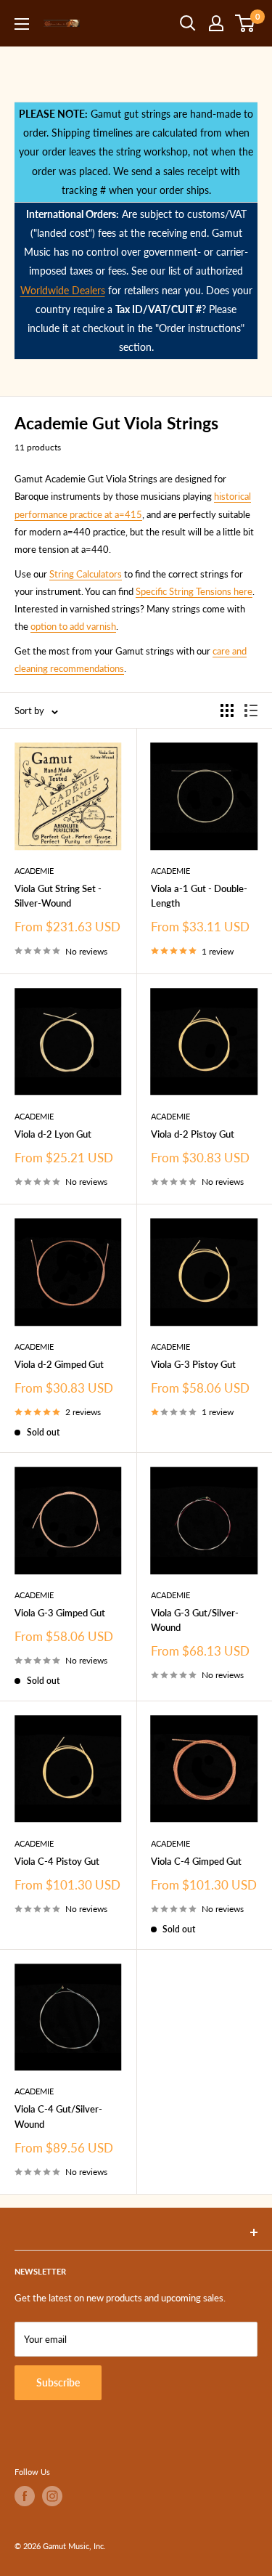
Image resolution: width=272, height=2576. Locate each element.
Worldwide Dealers (63, 290)
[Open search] (188, 23)
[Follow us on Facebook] (25, 2496)
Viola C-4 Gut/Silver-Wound (58, 2116)
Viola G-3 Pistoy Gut (193, 1364)
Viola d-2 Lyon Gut (53, 1134)
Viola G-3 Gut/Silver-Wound (195, 1620)
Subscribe (58, 2382)
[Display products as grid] (227, 710)
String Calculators (86, 574)
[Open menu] (22, 24)
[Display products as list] (251, 710)
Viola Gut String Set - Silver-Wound (58, 896)
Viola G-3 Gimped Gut (60, 1613)
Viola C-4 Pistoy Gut (57, 1861)
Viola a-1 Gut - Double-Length (199, 896)
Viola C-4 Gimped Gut (196, 1861)
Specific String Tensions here (194, 591)
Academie (34, 871)
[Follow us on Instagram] (52, 2496)
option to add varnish (73, 626)
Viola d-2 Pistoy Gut (193, 1134)
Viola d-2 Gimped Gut (59, 1364)
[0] (246, 23)
